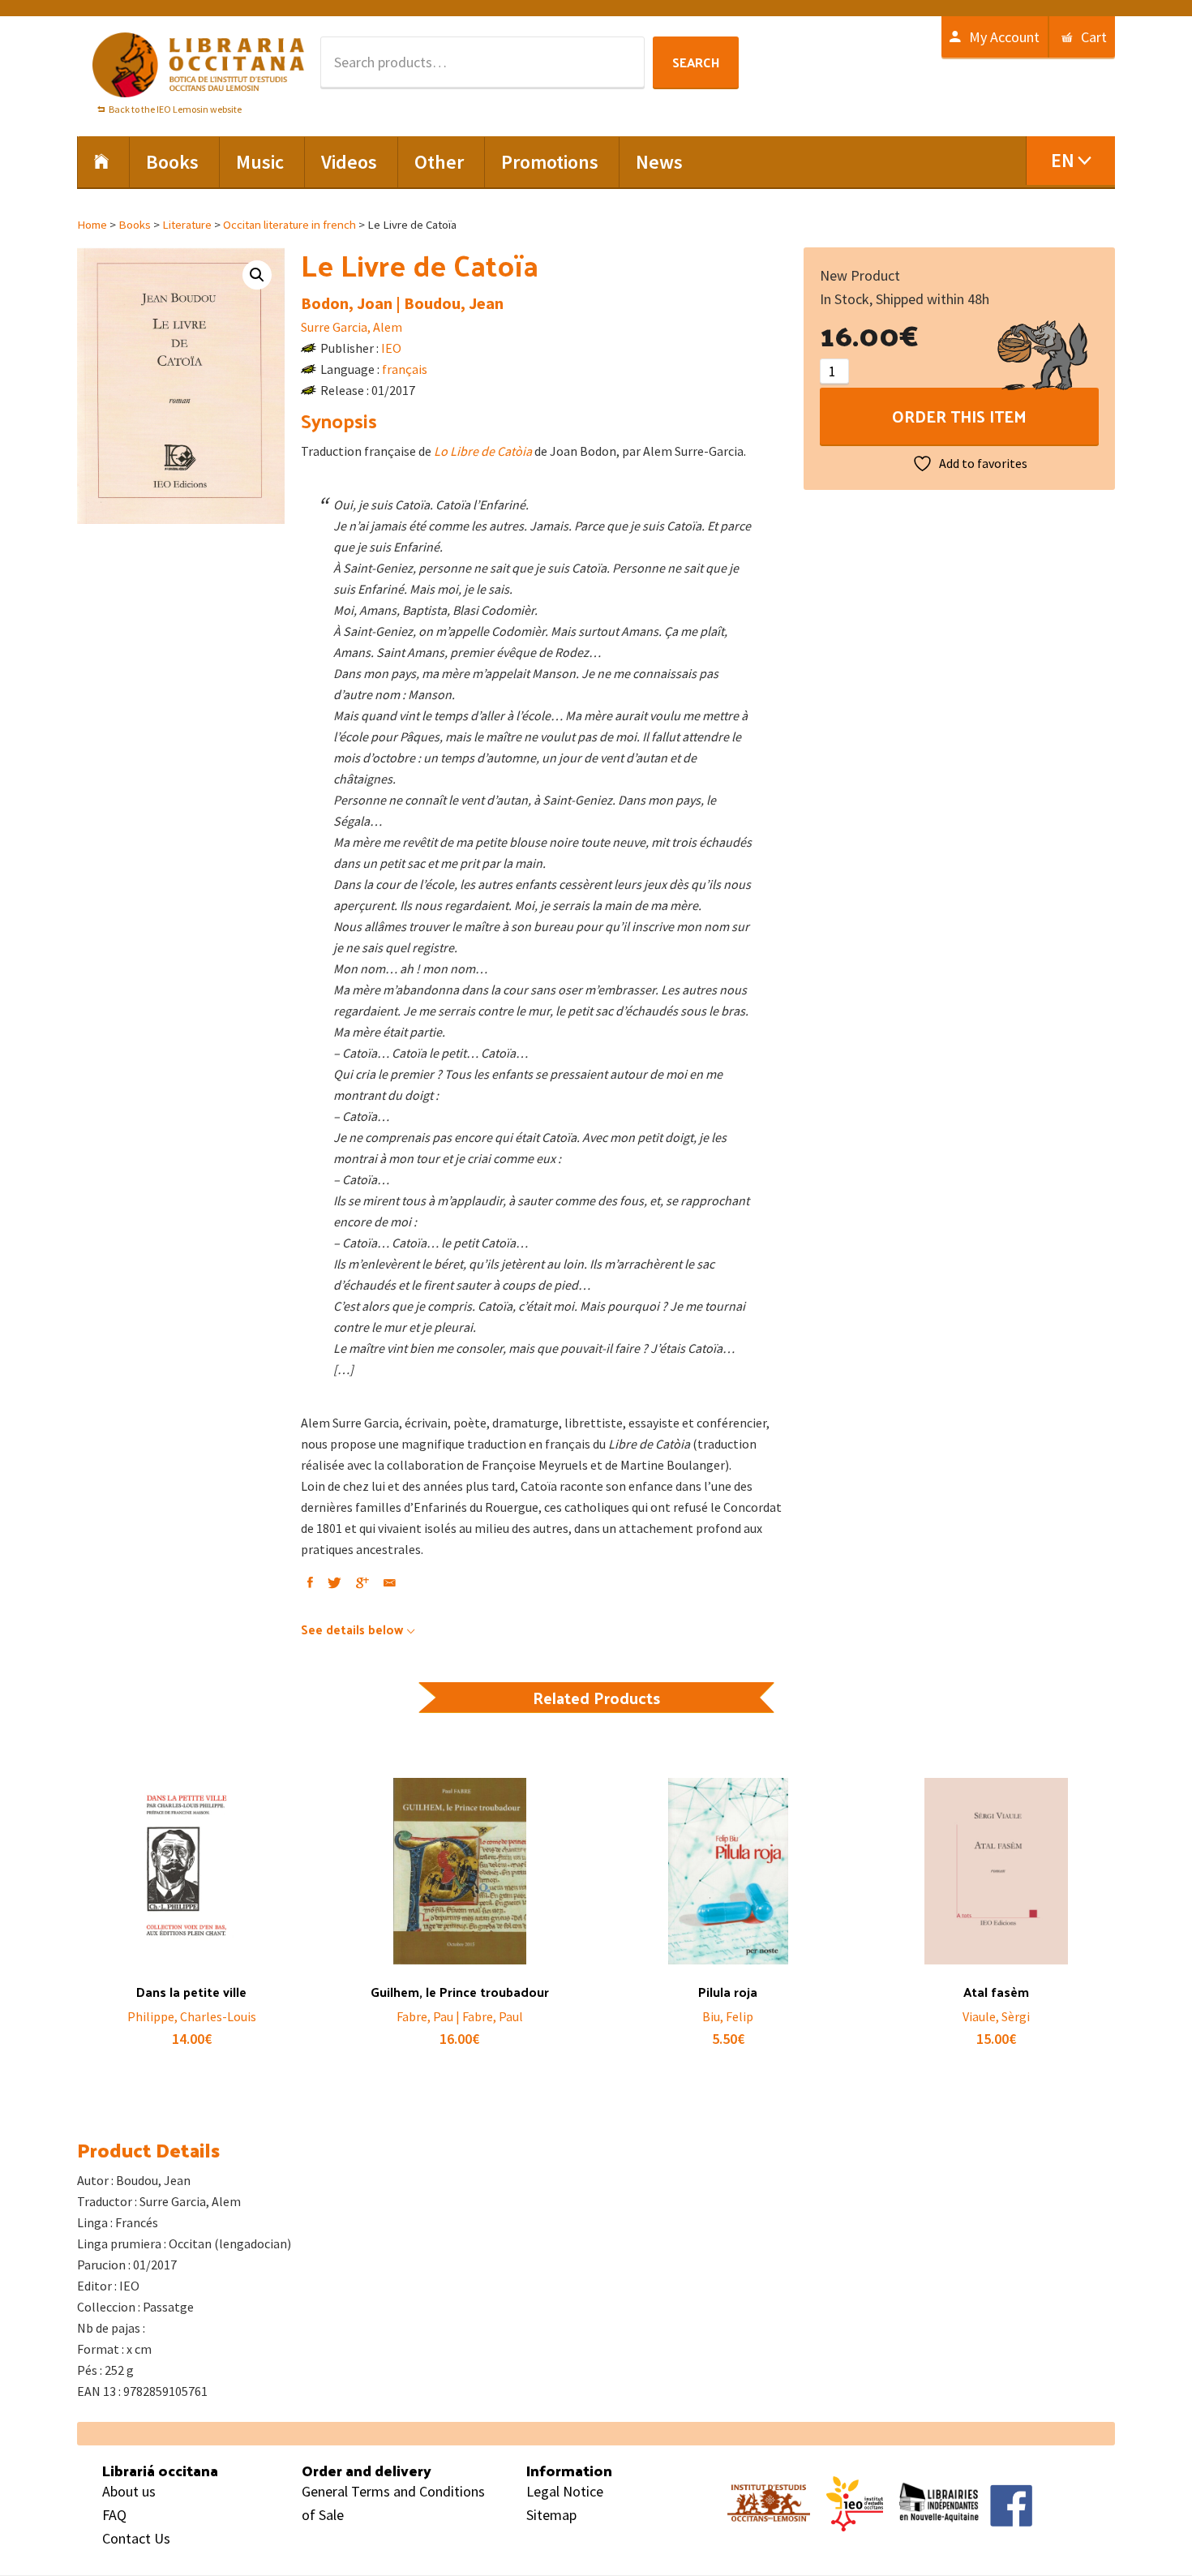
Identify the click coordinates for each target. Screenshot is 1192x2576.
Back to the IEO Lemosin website (175, 109)
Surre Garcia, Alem (352, 327)
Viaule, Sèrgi (996, 2016)
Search (696, 62)
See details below (352, 1629)
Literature (187, 225)
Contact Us (136, 2538)
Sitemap (551, 2515)
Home (92, 225)
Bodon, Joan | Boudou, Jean (402, 303)
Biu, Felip (728, 2016)
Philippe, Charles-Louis (192, 2016)
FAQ (114, 2515)
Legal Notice (565, 2491)
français (405, 369)
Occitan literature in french (289, 225)
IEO (391, 348)
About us (129, 2491)
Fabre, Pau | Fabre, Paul (460, 2016)
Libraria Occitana (199, 65)
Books (135, 225)
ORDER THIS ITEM (959, 416)
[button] (257, 275)
